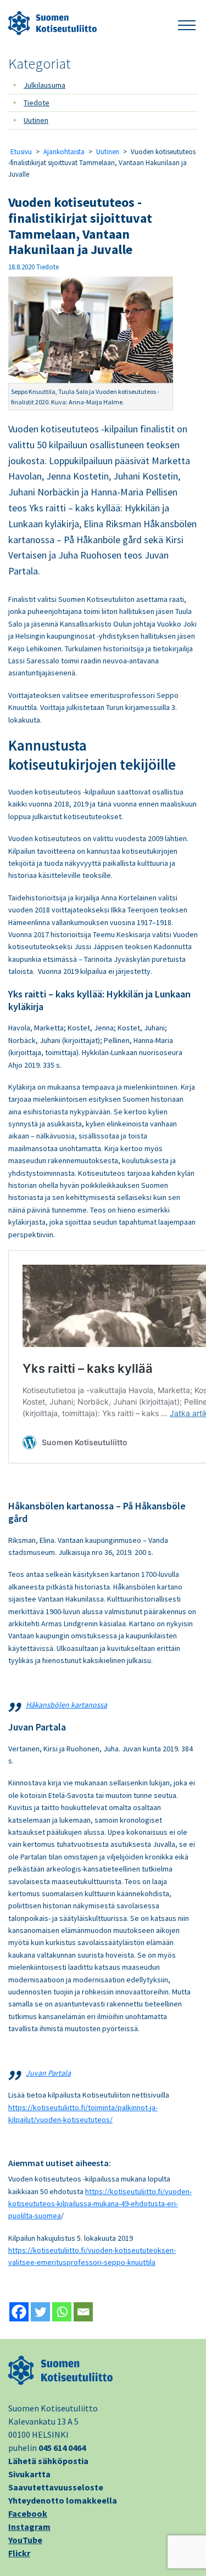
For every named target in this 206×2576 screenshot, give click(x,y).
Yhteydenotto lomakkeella (63, 2500)
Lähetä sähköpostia (48, 2461)
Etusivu (21, 152)
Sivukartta (29, 2474)
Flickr (19, 2553)
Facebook (28, 2513)
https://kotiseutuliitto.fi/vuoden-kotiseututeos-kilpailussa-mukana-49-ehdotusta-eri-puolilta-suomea (100, 2204)
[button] (187, 23)
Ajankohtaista (64, 152)
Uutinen (36, 120)
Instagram (29, 2527)
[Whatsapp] (62, 2312)
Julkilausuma (44, 85)
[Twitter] (40, 2312)
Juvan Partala (48, 2073)
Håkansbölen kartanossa (66, 1705)
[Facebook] (19, 2312)
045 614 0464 (62, 2448)
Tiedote (37, 103)
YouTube (25, 2540)
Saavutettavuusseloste (56, 2487)
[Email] (83, 2312)
